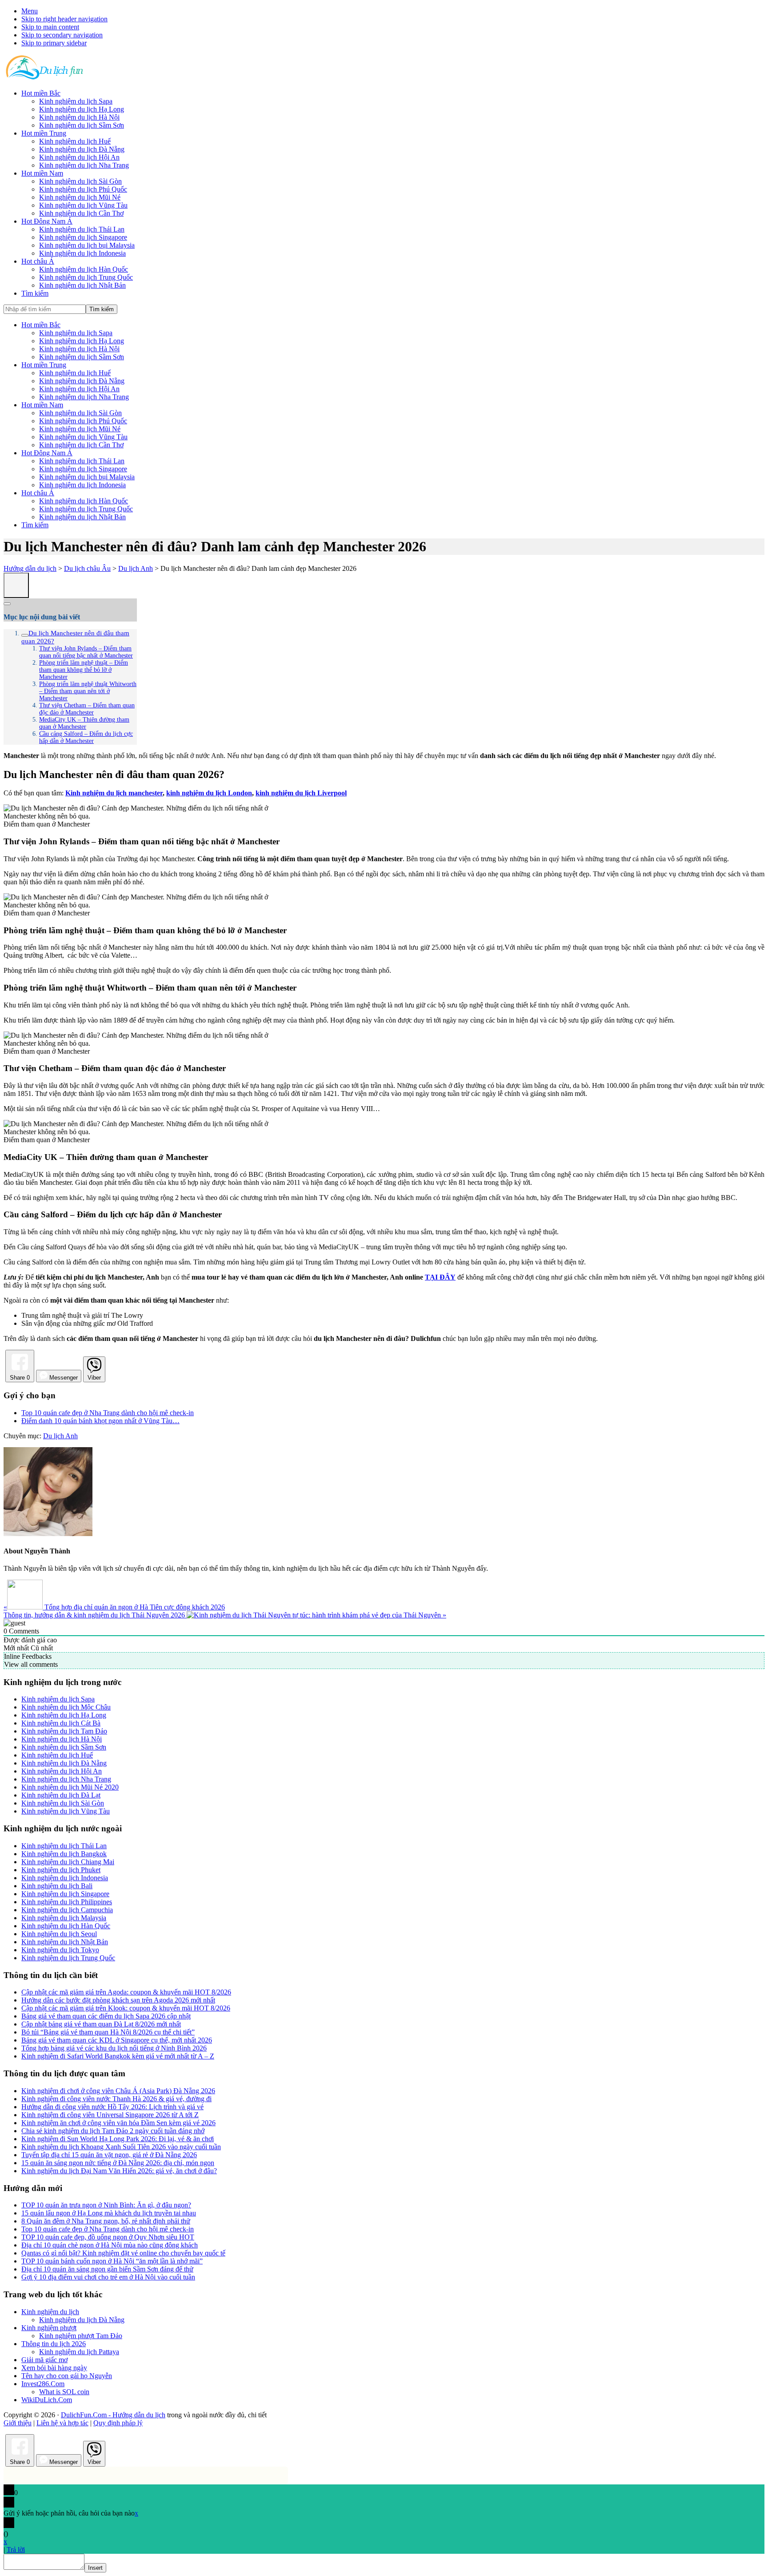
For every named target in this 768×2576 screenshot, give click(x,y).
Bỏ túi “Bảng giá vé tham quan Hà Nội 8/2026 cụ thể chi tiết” (108, 2032)
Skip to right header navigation (64, 19)
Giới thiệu (18, 2423)
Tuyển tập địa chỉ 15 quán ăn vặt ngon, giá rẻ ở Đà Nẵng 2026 (109, 2155)
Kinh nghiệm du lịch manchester (114, 793)
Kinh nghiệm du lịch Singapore (83, 469)
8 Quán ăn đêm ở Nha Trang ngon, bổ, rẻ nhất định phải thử (106, 2221)
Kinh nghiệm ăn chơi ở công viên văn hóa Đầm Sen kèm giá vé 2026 (118, 2123)
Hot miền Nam (42, 405)
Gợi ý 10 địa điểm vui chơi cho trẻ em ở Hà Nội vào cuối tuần (108, 2277)
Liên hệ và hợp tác (62, 2423)
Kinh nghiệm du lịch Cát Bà (61, 1723)
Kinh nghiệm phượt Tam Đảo (81, 2336)
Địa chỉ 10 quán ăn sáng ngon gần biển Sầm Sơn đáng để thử (107, 2269)
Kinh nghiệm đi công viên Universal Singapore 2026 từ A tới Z (110, 2115)
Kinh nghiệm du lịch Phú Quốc (83, 421)
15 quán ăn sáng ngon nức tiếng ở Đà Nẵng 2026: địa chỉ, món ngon (118, 2163)
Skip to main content (50, 27)
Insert (95, 2568)
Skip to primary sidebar (54, 43)
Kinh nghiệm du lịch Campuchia (67, 1910)
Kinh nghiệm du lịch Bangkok (64, 1854)
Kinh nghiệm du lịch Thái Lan (82, 461)
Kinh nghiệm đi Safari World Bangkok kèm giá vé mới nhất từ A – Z (118, 2056)
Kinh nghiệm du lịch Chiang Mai (68, 1862)
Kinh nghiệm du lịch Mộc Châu (66, 1707)
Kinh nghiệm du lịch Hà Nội (79, 349)
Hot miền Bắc (41, 325)
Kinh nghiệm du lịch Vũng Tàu (83, 437)
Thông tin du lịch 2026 (54, 2344)
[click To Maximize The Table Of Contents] (16, 585)
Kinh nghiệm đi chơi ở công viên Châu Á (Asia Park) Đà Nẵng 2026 (118, 2091)
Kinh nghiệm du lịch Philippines (67, 1902)
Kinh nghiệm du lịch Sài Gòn (80, 413)
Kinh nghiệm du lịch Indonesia (82, 485)
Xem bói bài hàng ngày (54, 2368)
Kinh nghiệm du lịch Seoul (59, 1934)
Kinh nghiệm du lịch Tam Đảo (64, 1731)
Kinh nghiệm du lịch (50, 2312)
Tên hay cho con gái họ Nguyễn (67, 2376)
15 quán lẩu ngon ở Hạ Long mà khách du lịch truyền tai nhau (109, 2213)
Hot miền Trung (44, 365)
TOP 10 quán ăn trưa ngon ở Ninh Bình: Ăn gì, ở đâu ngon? (106, 2205)
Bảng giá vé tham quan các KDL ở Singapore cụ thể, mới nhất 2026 (117, 2040)
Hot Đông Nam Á (47, 453)
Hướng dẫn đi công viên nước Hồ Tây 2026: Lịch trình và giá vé (112, 2107)
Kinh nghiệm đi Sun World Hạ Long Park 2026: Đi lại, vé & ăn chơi (118, 2139)
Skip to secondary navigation (62, 35)
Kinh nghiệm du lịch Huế (75, 373)
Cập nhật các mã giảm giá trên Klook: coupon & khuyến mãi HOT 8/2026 (126, 2008)
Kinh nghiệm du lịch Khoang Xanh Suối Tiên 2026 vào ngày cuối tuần (121, 2147)
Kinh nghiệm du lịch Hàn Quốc (84, 501)
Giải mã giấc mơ (44, 2360)
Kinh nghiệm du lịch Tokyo (60, 1950)
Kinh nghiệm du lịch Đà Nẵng (82, 381)
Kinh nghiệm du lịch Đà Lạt (61, 1795)
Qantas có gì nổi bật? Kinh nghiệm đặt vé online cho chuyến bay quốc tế (123, 2253)
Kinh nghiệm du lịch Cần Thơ (81, 445)
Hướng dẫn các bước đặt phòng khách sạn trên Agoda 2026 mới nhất (118, 2000)
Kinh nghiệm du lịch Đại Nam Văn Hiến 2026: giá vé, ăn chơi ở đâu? (119, 2171)
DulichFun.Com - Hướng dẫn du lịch (113, 2415)
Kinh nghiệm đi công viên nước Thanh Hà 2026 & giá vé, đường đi (116, 2099)
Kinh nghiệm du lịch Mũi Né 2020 (70, 1787)
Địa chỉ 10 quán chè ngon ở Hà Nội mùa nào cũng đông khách (110, 2245)
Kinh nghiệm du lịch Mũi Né (80, 429)
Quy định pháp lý (118, 2423)
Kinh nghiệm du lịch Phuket (61, 1870)
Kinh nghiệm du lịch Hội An (79, 389)
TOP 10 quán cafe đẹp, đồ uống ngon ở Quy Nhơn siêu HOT (108, 2237)
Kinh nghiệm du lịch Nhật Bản (82, 517)
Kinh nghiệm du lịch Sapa (76, 333)
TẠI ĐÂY (440, 1277)
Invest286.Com (43, 2384)
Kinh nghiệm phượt (49, 2328)
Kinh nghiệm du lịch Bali (57, 1886)
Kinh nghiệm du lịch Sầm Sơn (82, 357)
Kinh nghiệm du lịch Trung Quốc (86, 509)
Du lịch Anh (60, 1436)
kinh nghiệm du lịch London (209, 793)
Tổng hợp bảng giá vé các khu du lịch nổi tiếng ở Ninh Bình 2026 (114, 2048)
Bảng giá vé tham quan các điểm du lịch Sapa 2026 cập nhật (106, 2016)
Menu (30, 11)
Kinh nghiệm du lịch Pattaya (79, 2352)
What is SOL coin (64, 2392)
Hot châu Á (38, 493)
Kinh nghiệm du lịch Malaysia (64, 1918)
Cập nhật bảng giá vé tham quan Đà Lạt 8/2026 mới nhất (101, 2024)
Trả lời (16, 2550)
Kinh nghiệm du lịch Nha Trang (84, 397)
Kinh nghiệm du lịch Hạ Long (82, 341)
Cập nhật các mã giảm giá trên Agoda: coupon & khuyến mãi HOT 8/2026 (126, 1992)
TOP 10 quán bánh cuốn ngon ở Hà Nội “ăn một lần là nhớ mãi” (112, 2261)
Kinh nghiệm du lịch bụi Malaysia (87, 477)
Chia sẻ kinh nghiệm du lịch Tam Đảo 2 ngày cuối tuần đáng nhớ (113, 2131)
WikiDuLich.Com (47, 2400)
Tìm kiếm (35, 525)
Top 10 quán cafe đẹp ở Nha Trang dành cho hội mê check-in (108, 2229)
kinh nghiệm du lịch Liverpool (301, 793)
